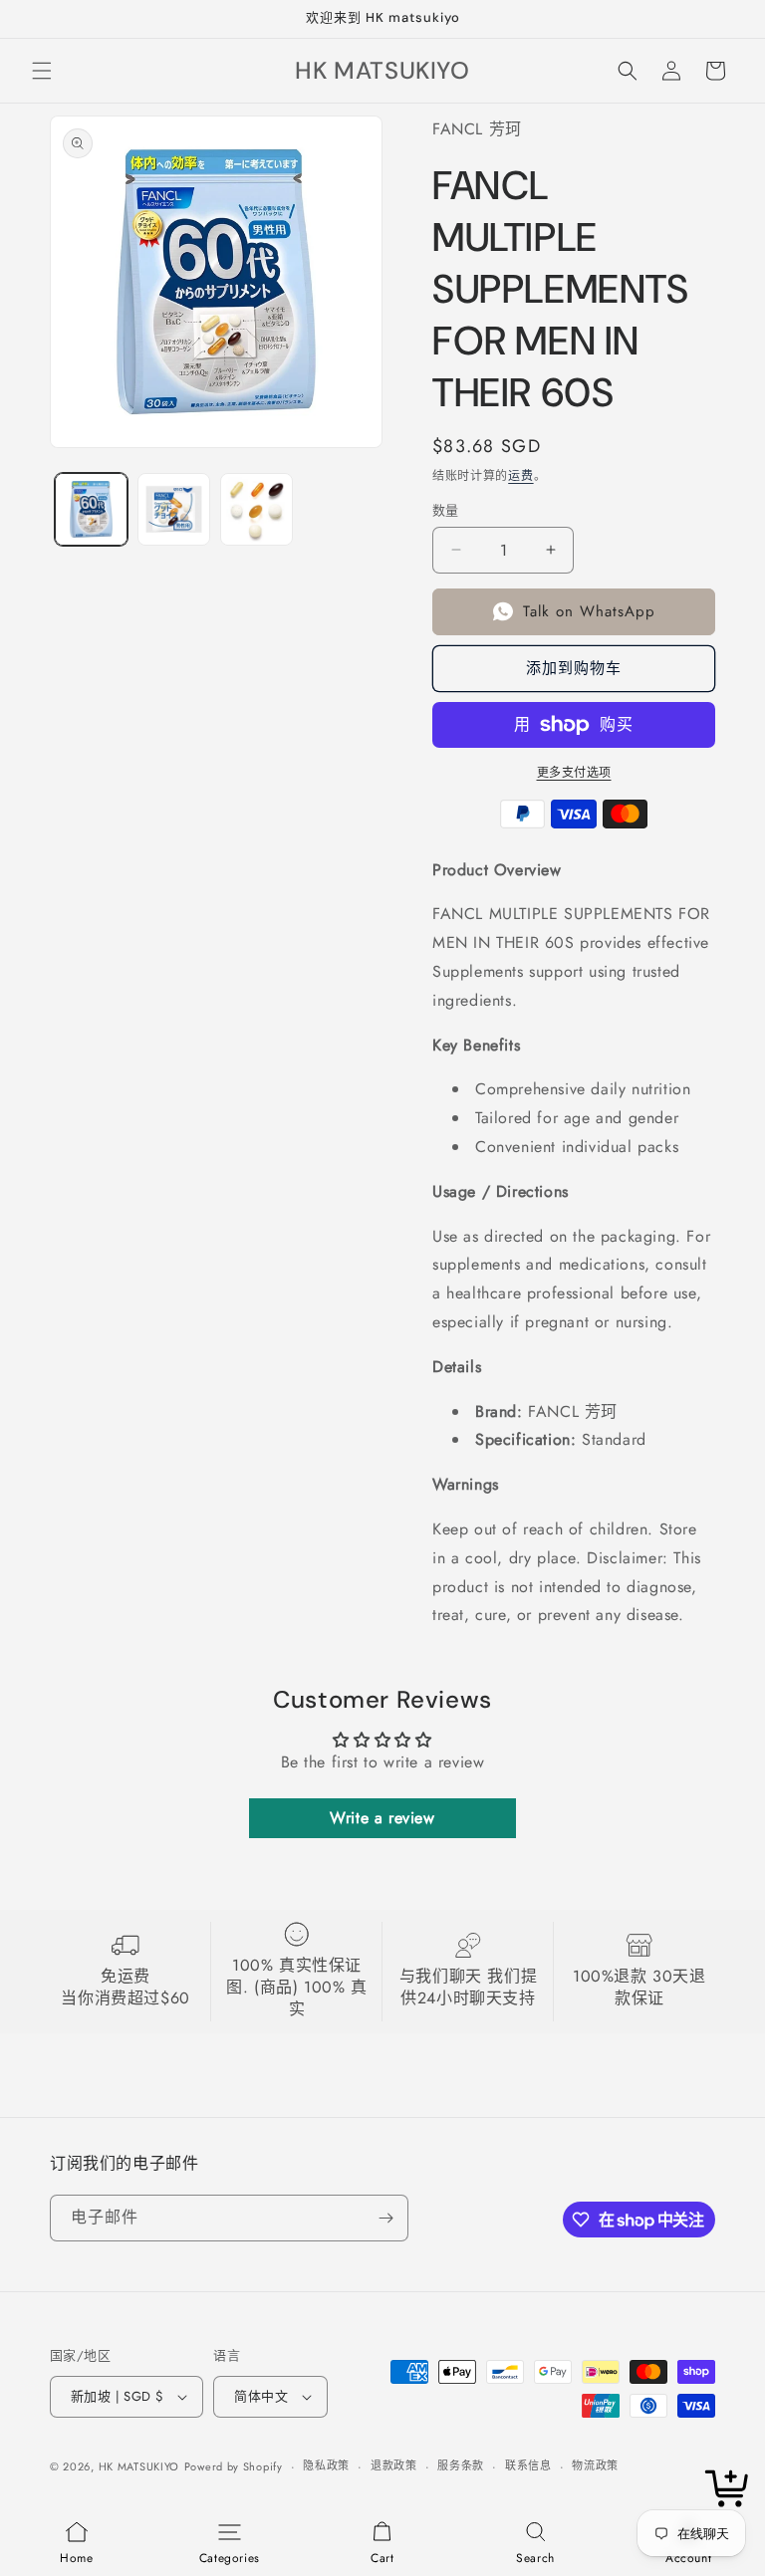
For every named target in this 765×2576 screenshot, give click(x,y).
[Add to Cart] (729, 2489)
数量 (446, 510)
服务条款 (461, 2465)
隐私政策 (326, 2465)
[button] (42, 71)
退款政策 (394, 2465)
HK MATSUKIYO (139, 2466)
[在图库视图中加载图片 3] (256, 509)
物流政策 (595, 2465)
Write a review (382, 1818)
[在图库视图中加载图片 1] (91, 509)
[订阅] (385, 2218)
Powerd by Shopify (234, 2466)
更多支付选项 (574, 773)
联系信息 (528, 2465)
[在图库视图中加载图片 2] (174, 509)
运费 (520, 476)
